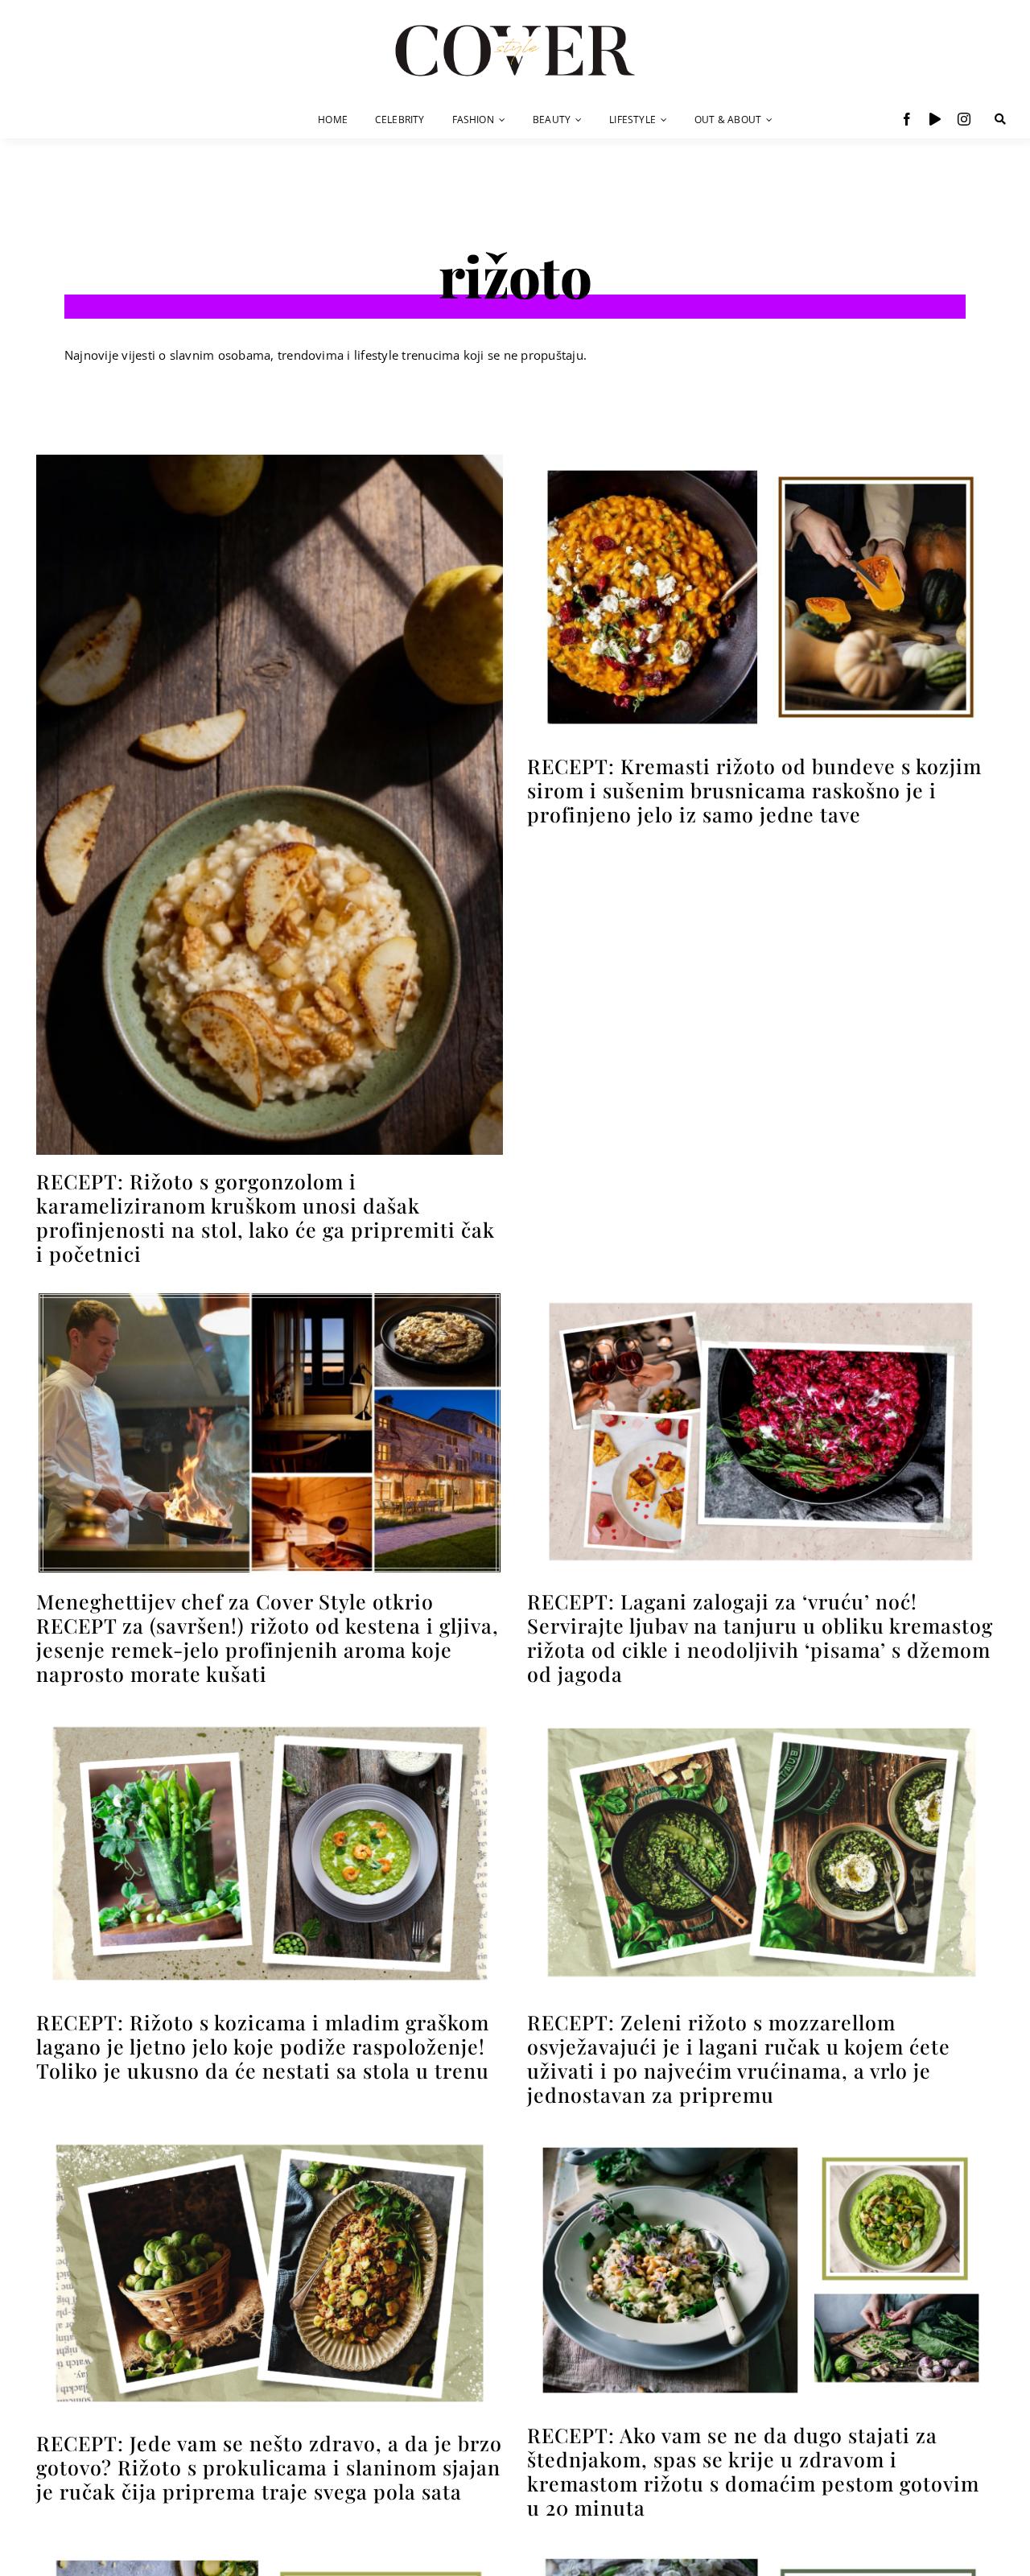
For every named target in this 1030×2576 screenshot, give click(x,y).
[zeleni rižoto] (760, 1717)
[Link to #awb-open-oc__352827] (1000, 119)
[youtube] (935, 119)
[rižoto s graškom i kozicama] (270, 1717)
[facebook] (907, 119)
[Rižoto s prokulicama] (270, 2138)
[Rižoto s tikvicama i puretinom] (270, 2551)
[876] (270, 1297)
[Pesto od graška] (760, 2138)
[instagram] (964, 119)
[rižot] (760, 2551)
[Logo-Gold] (515, 27)
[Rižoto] (270, 461)
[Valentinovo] (760, 1297)
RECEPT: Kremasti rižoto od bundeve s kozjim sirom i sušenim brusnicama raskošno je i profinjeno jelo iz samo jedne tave (754, 790)
